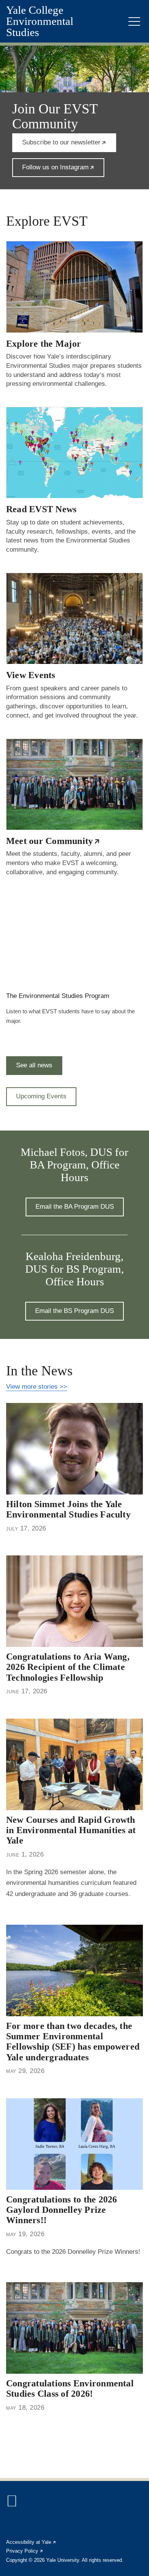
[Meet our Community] (74, 784)
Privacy (25, 2551)
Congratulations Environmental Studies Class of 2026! (70, 2388)
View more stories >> (37, 1387)
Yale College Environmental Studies (40, 21)
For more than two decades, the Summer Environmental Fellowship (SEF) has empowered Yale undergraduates (73, 2042)
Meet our (53, 841)
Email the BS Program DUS (74, 1311)
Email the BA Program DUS (75, 1207)
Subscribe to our (69, 145)
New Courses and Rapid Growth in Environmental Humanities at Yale (71, 1830)
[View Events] (74, 618)
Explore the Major (44, 344)
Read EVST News (41, 509)
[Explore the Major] (74, 287)
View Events (31, 675)
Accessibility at (31, 2542)
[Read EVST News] (74, 452)
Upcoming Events (41, 1096)
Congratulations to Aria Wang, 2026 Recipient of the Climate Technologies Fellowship (68, 1667)
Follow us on (63, 170)
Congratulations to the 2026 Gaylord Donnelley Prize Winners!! (62, 2210)
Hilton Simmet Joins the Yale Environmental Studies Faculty (68, 1509)
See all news (34, 1065)
